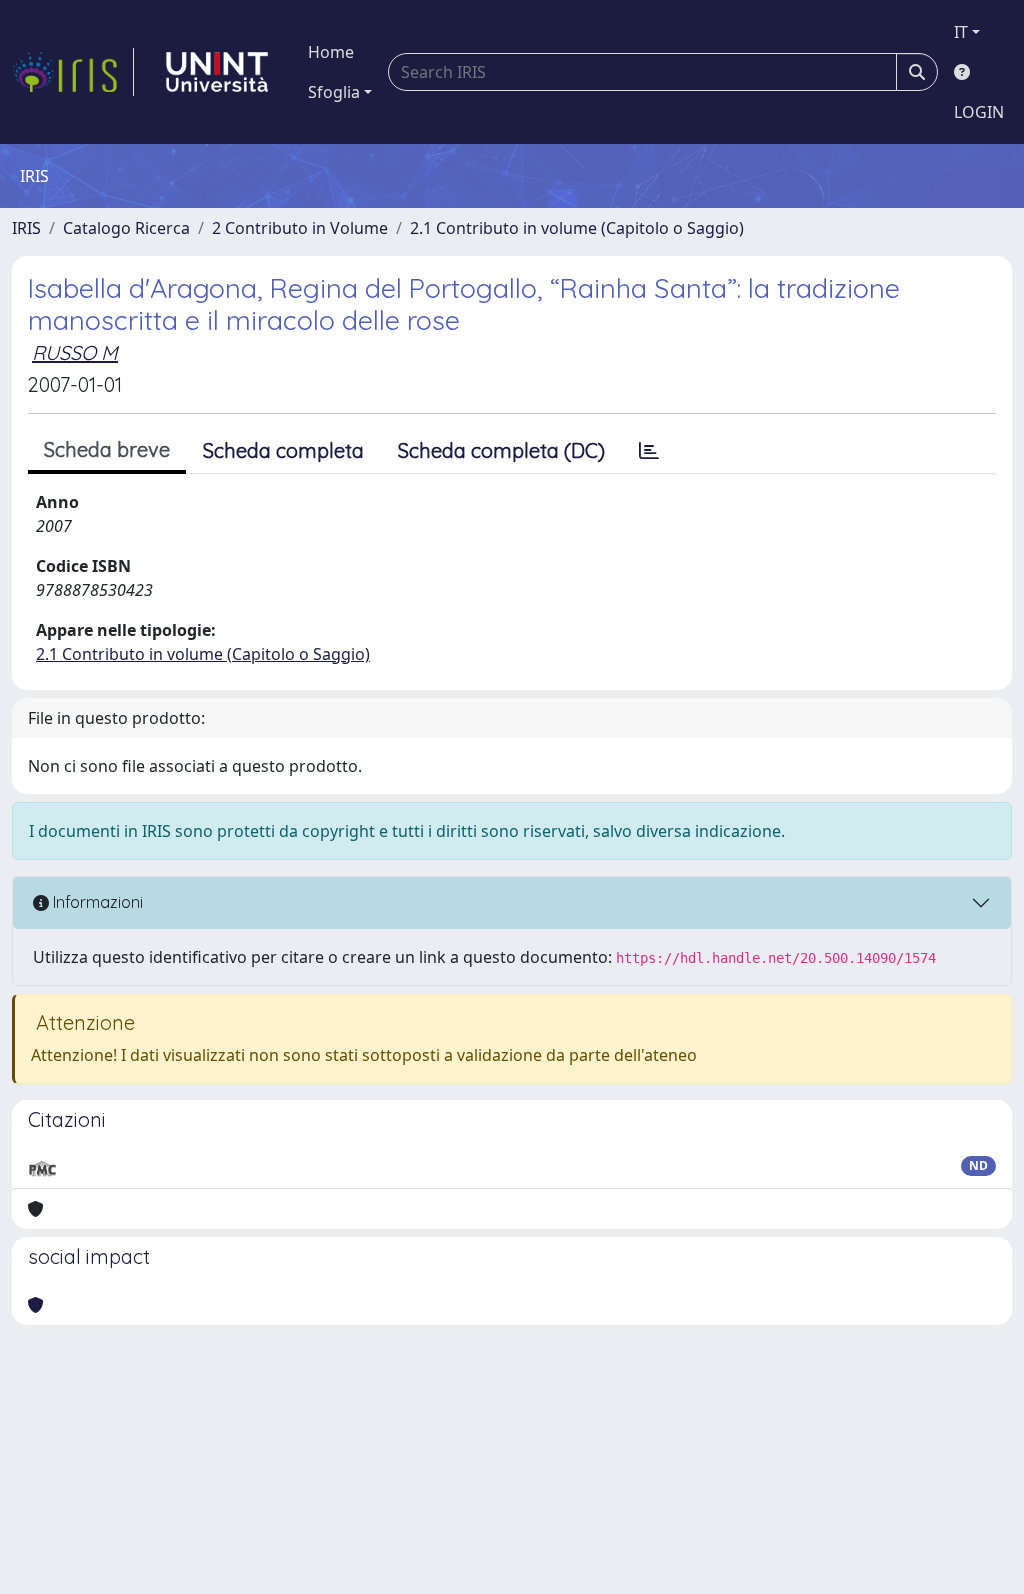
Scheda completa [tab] (283, 450)
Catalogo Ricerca (126, 228)
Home (331, 52)
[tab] (649, 451)
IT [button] (961, 32)
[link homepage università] (217, 72)
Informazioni (96, 902)
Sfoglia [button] (334, 92)
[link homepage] (73, 72)
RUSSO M (75, 352)
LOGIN (979, 112)
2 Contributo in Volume (300, 228)
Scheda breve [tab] (107, 449)
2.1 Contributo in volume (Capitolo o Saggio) (577, 228)
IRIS (26, 228)
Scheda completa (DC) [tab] (501, 450)
